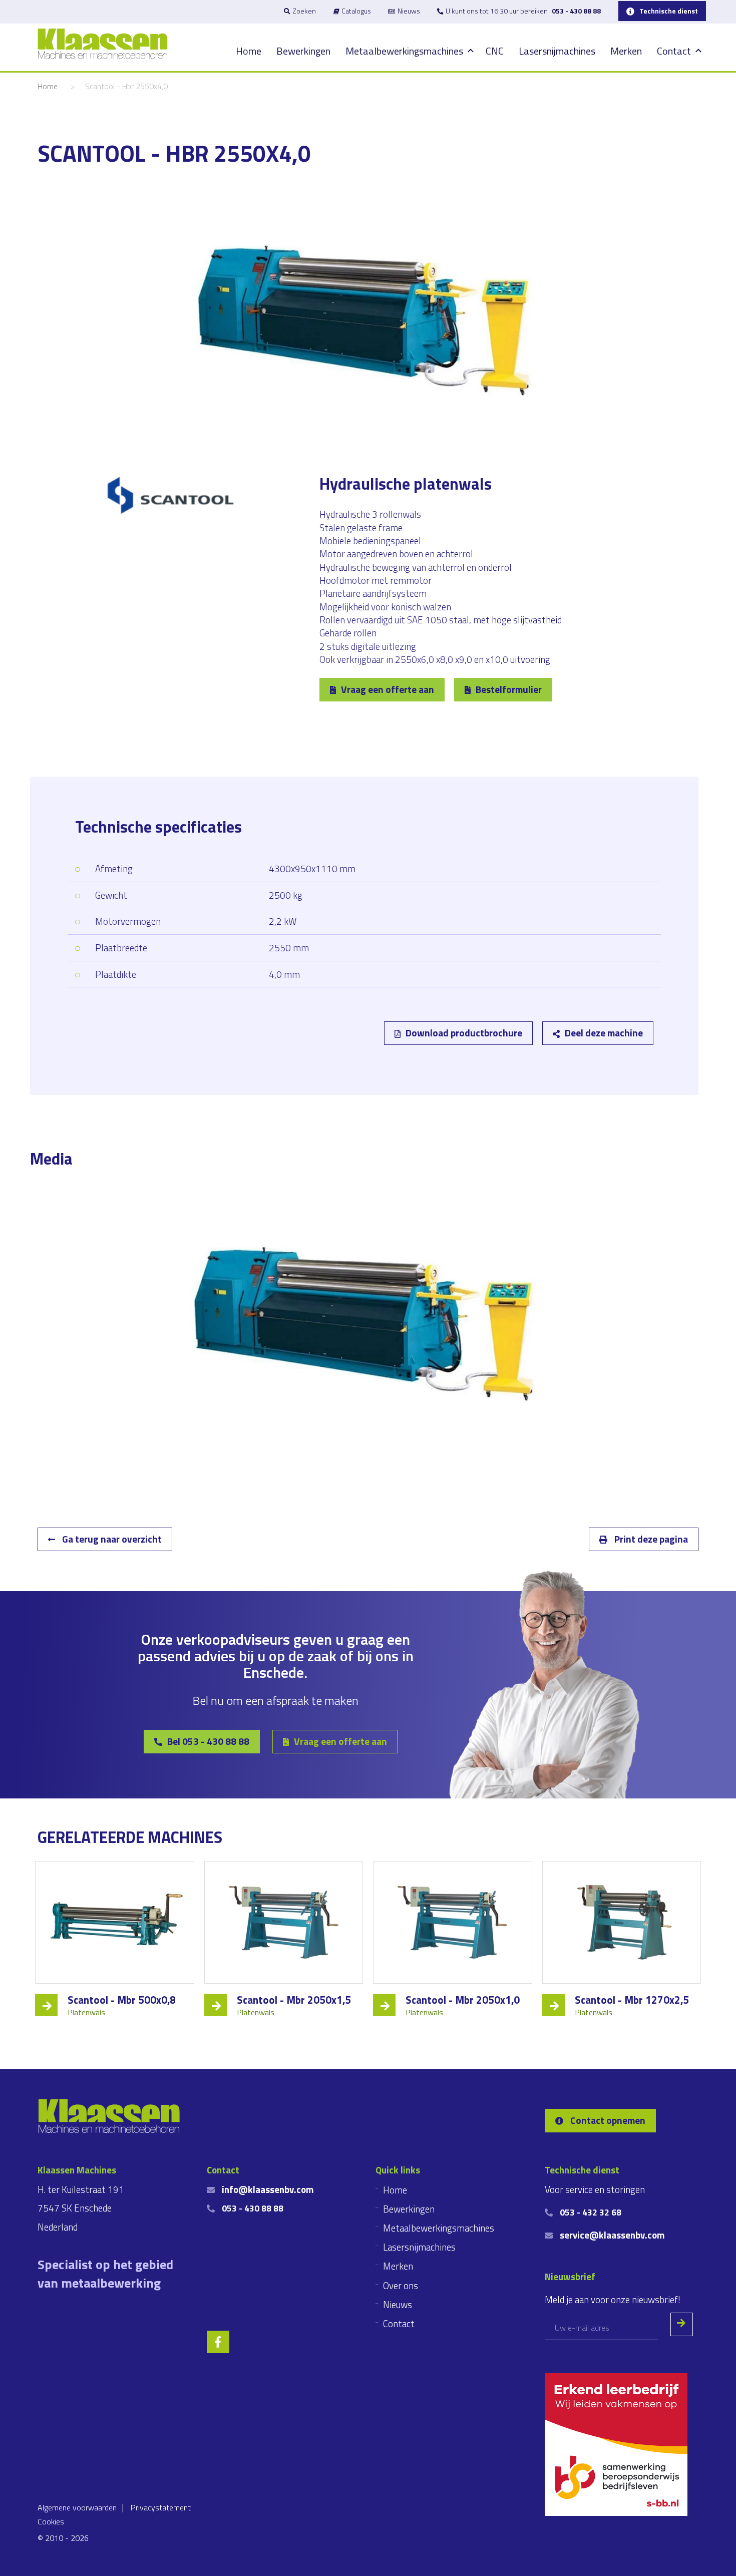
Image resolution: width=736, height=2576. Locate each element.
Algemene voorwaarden (77, 2507)
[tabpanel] (368, 1324)
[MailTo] (163, 1083)
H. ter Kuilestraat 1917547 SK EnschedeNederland (81, 2208)
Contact (674, 51)
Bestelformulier (509, 689)
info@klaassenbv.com (268, 2189)
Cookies (51, 2521)
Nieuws (409, 11)
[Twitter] (115, 1083)
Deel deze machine (604, 1033)
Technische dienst (669, 11)
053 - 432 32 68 (591, 2212)
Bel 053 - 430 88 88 (208, 1741)
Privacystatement (161, 2507)
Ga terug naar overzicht (111, 1539)
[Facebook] (139, 1083)
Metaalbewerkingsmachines (404, 51)
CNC (495, 51)
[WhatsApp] (188, 1083)
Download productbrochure (464, 1033)
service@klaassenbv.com (612, 2235)
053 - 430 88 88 (576, 11)
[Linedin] (90, 1083)
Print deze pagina (650, 1539)
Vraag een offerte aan (388, 689)
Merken (626, 51)
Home (249, 51)
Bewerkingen (303, 51)
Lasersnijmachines (557, 51)
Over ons (401, 2286)
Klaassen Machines (103, 44)
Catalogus (356, 11)
